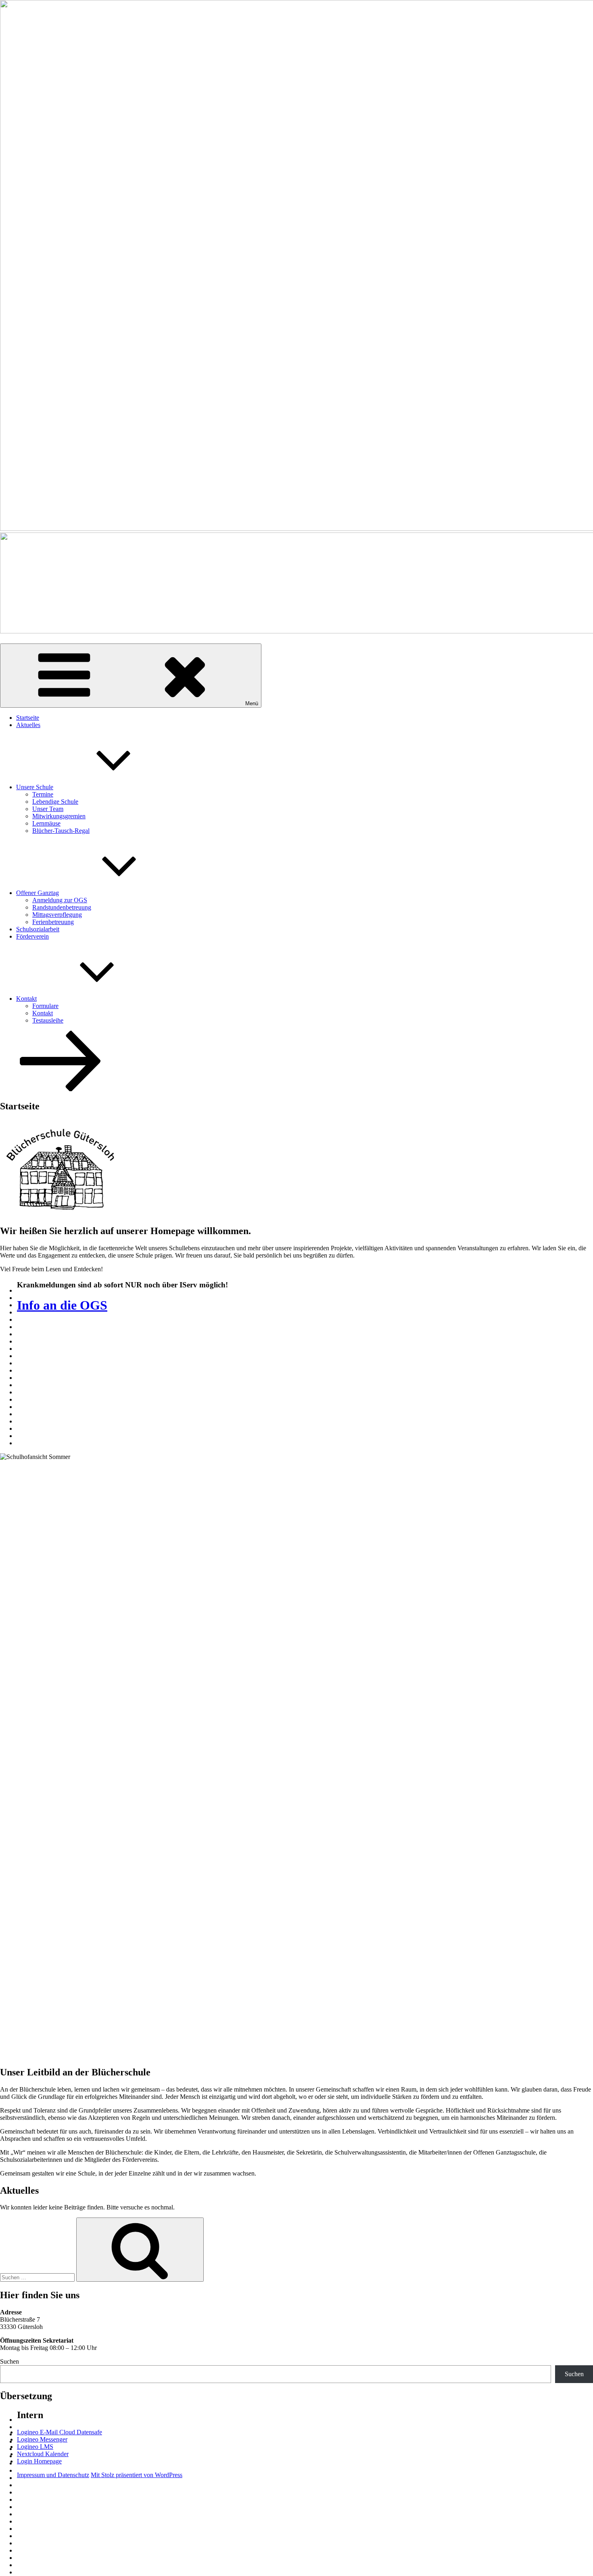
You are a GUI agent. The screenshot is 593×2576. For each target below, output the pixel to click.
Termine (43, 794)
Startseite (28, 718)
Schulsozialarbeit (38, 929)
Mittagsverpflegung (57, 915)
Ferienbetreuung (53, 922)
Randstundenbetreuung (62, 907)
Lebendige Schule (55, 802)
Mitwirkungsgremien (59, 816)
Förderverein (32, 936)
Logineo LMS (35, 2447)
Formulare (45, 1006)
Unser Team (48, 809)
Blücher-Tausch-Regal (61, 831)
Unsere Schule (35, 787)
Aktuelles (28, 725)
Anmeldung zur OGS (60, 900)
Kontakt (26, 999)
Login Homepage (39, 2461)
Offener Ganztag (38, 893)
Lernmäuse (46, 823)
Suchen (9, 2361)
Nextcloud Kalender (43, 2454)
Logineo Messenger (42, 2439)
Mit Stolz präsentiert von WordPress (137, 2475)
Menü (252, 703)
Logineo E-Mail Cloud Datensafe (60, 2432)
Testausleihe (48, 1020)
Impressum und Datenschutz (53, 2475)
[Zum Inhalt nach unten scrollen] (61, 1089)
